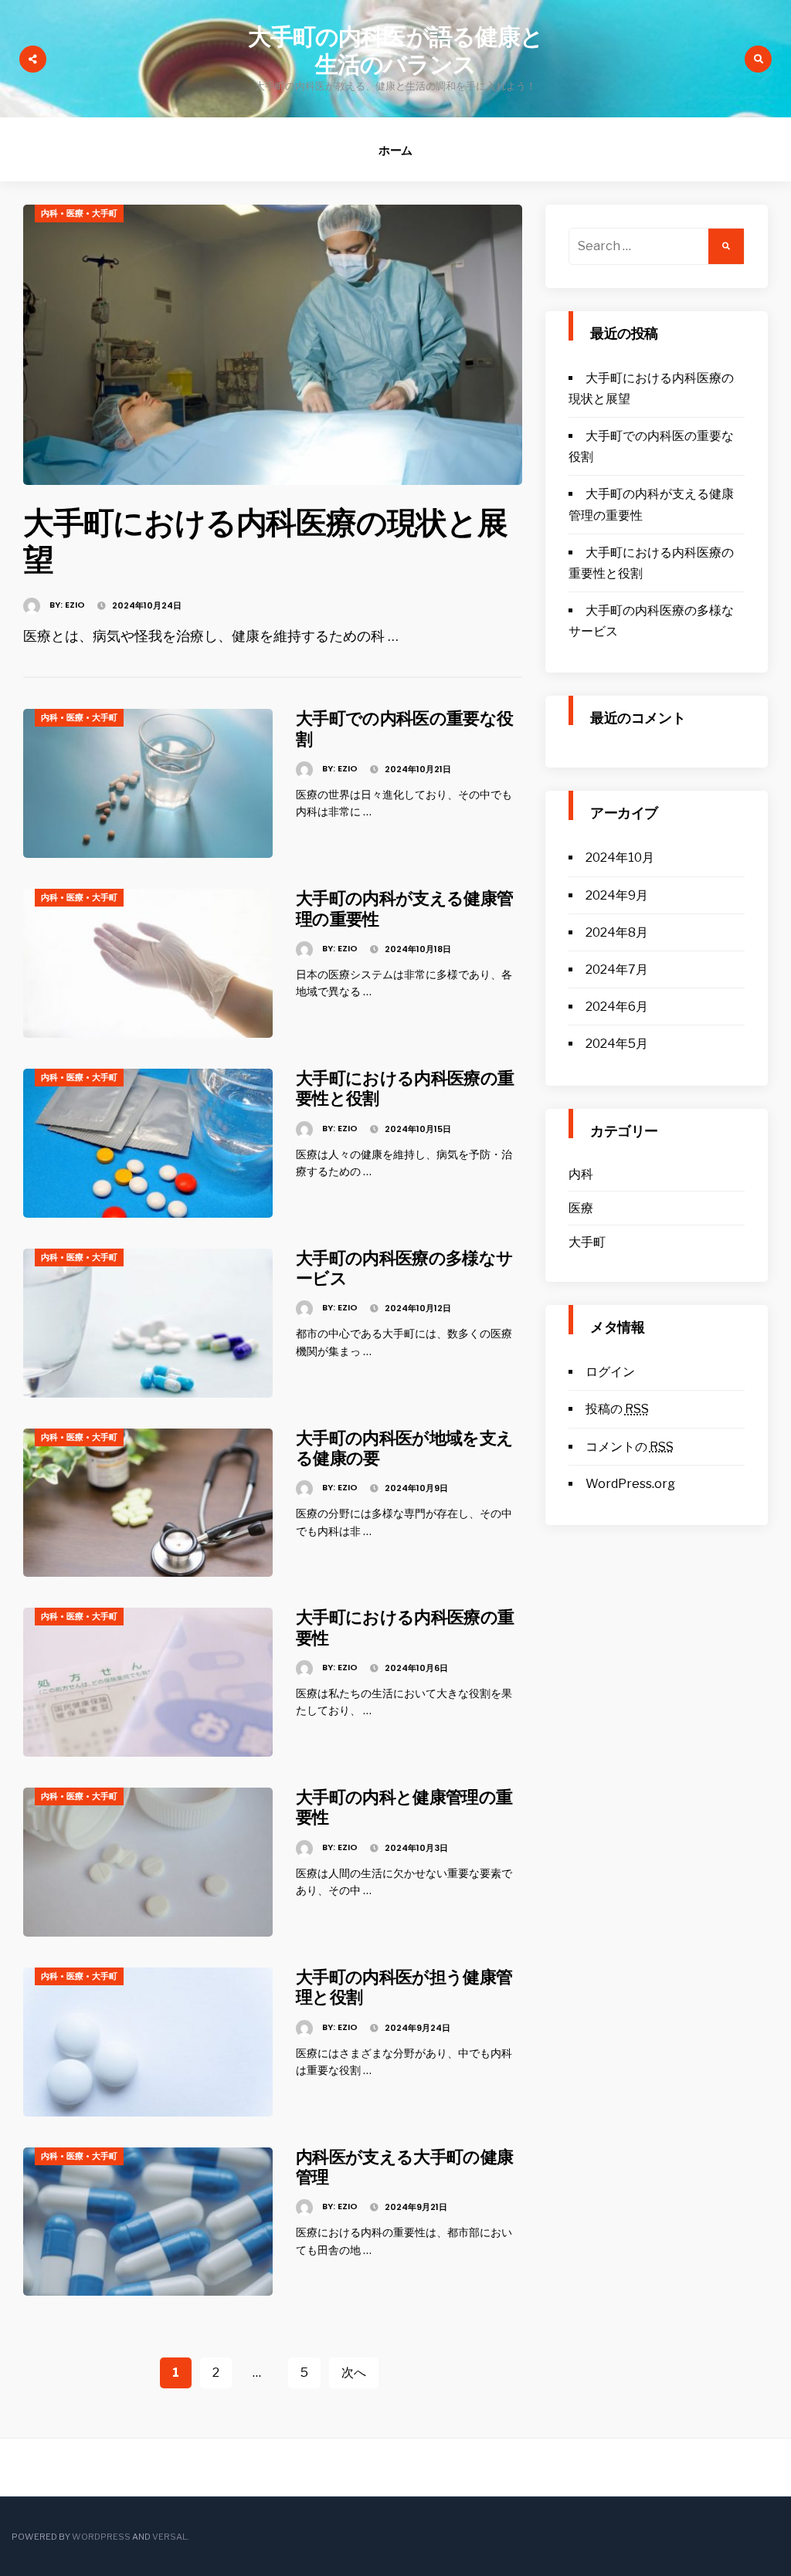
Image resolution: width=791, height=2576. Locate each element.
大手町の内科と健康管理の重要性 (404, 1807)
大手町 (105, 213)
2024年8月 (617, 932)
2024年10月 (620, 858)
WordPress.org (630, 1484)
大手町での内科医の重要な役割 (404, 729)
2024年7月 (617, 969)
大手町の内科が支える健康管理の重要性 (404, 908)
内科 (49, 213)
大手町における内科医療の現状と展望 (265, 541)
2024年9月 (617, 895)
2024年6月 (617, 1007)
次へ (354, 2373)
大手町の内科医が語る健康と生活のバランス (395, 51)
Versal (170, 2537)
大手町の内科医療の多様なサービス (404, 1268)
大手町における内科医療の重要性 (405, 1627)
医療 (75, 213)
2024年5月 (617, 1044)
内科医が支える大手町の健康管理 (404, 2167)
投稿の (617, 1409)
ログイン (610, 1372)
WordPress (101, 2537)
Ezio (75, 605)
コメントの (630, 1447)
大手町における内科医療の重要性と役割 (405, 1088)
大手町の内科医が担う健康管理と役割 (404, 1987)
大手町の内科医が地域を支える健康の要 (404, 1448)
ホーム (396, 150)
